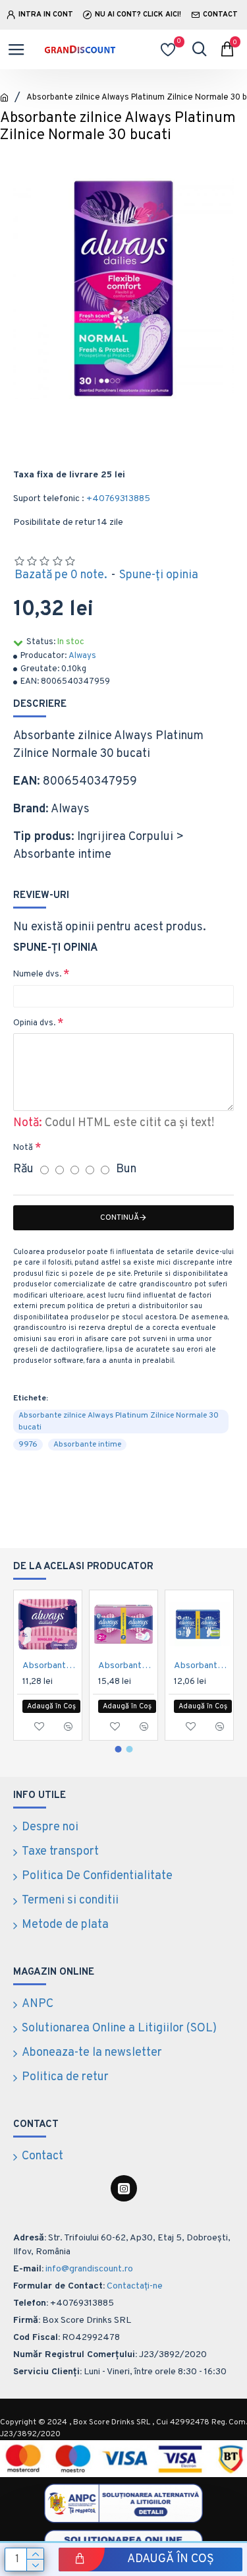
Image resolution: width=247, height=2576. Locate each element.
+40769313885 (118, 499)
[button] (118, 1749)
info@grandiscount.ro (89, 2269)
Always (82, 656)
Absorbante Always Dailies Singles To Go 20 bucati (50, 1666)
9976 (28, 1445)
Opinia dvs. (34, 1023)
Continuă (120, 1218)
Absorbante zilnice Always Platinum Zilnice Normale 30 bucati (119, 1422)
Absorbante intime (87, 1445)
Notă (23, 1148)
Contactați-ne (135, 2286)
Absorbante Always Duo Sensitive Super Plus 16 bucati (126, 1666)
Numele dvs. (37, 974)
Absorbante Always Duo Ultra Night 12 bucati (202, 1666)
